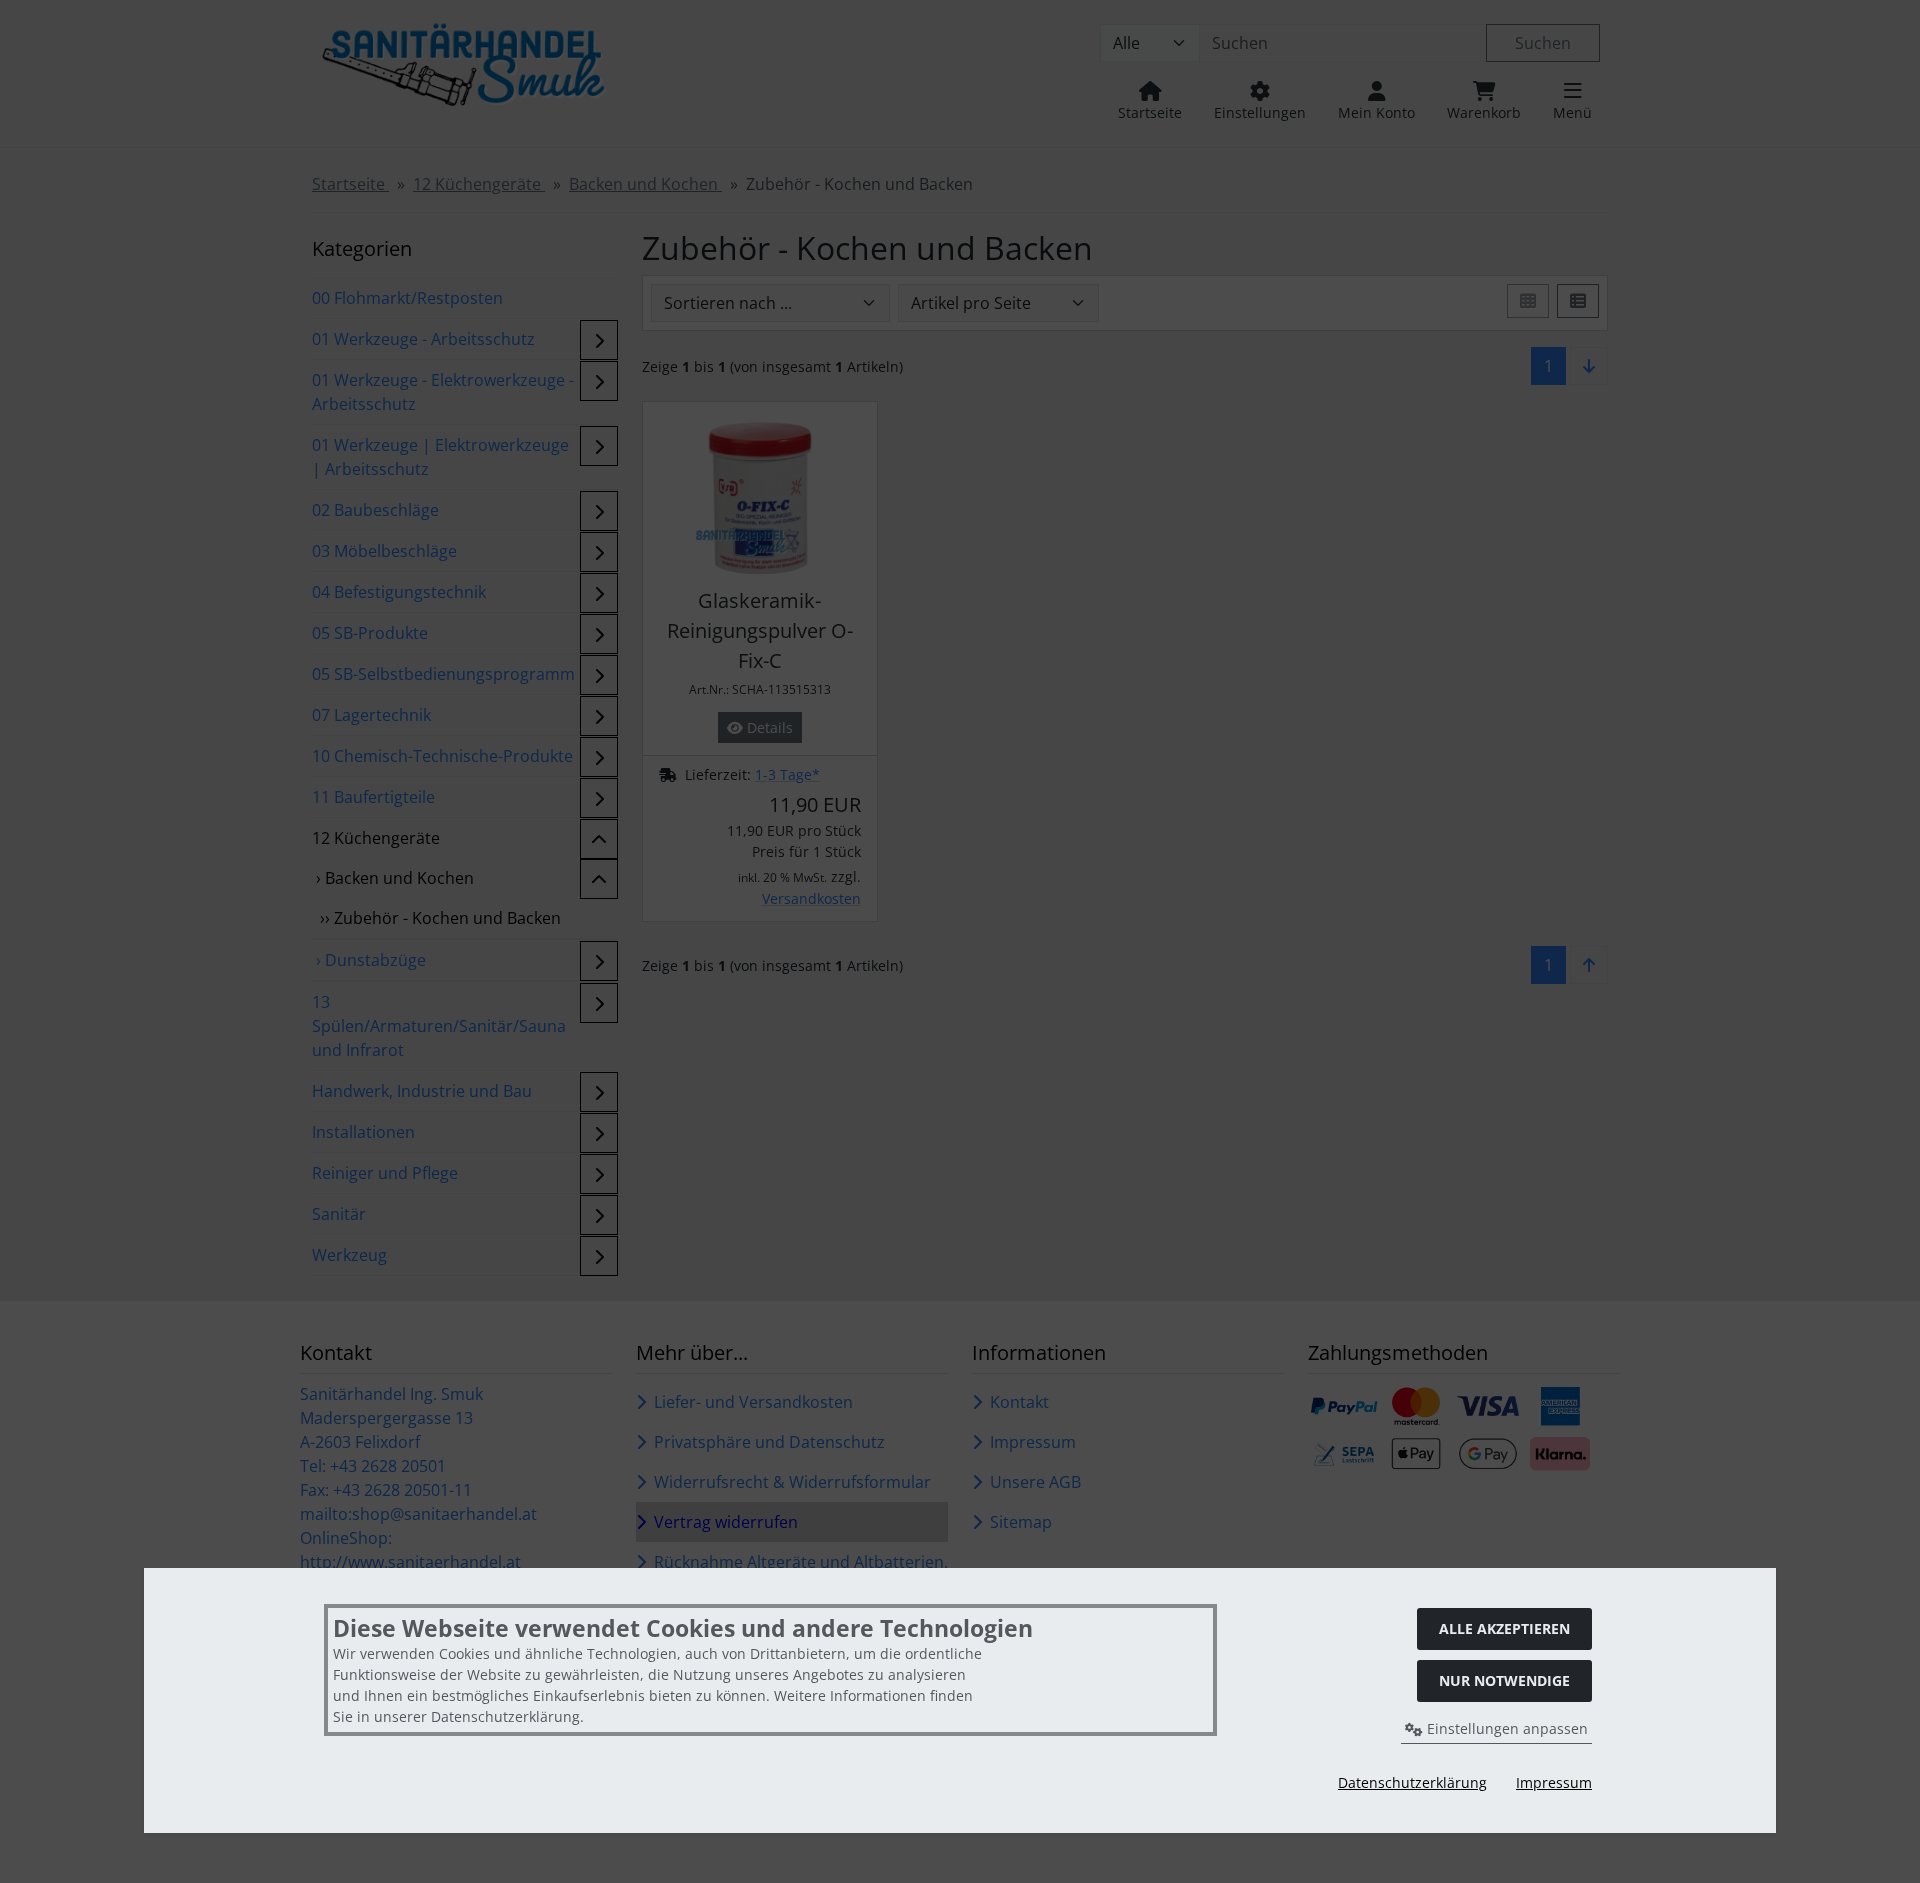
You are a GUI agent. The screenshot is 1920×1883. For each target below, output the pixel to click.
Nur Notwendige (1504, 1680)
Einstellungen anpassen (1505, 1728)
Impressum (1554, 1782)
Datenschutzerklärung (1412, 1782)
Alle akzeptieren (1504, 1628)
